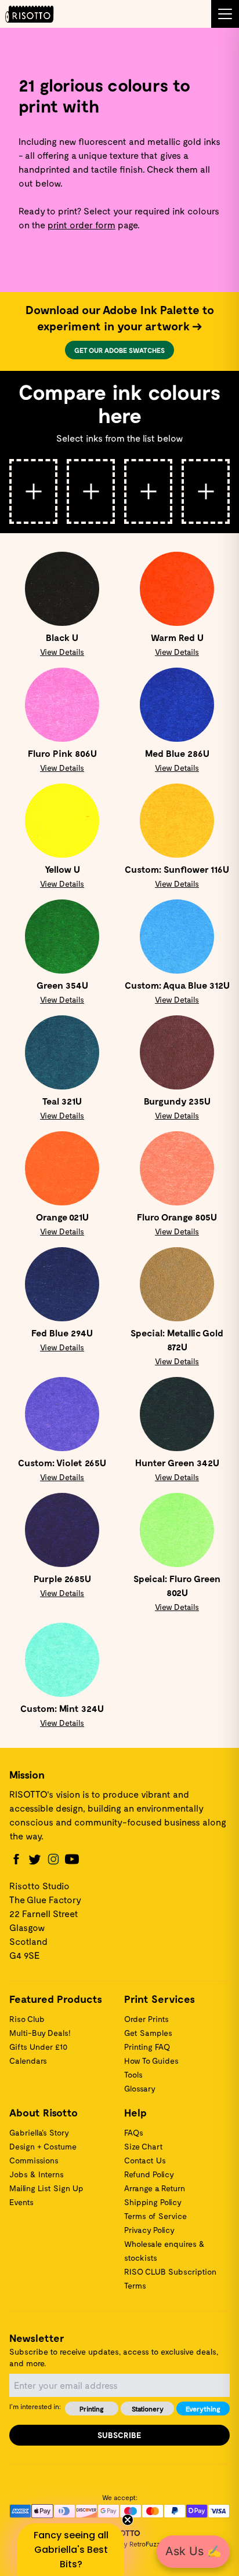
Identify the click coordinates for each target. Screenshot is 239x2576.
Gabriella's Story (39, 2132)
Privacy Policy (149, 2230)
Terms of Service (155, 2216)
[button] (71, 2550)
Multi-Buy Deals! (40, 2033)
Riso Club (27, 2019)
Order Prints (146, 2019)
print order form (82, 225)
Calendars (28, 2061)
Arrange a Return (155, 2188)
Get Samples (148, 2033)
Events (21, 2202)
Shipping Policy (153, 2202)
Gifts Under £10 (38, 2047)
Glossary (140, 2088)
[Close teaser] (128, 2520)
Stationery (148, 2409)
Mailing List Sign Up (46, 2188)
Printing (92, 2409)
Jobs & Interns (37, 2174)
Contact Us (145, 2160)
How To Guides (151, 2061)
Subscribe (119, 2435)
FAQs (134, 2132)
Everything (203, 2409)
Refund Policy (149, 2174)
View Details (62, 652)
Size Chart (144, 2146)
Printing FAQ (147, 2047)
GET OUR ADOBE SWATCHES (119, 350)
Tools (133, 2074)
